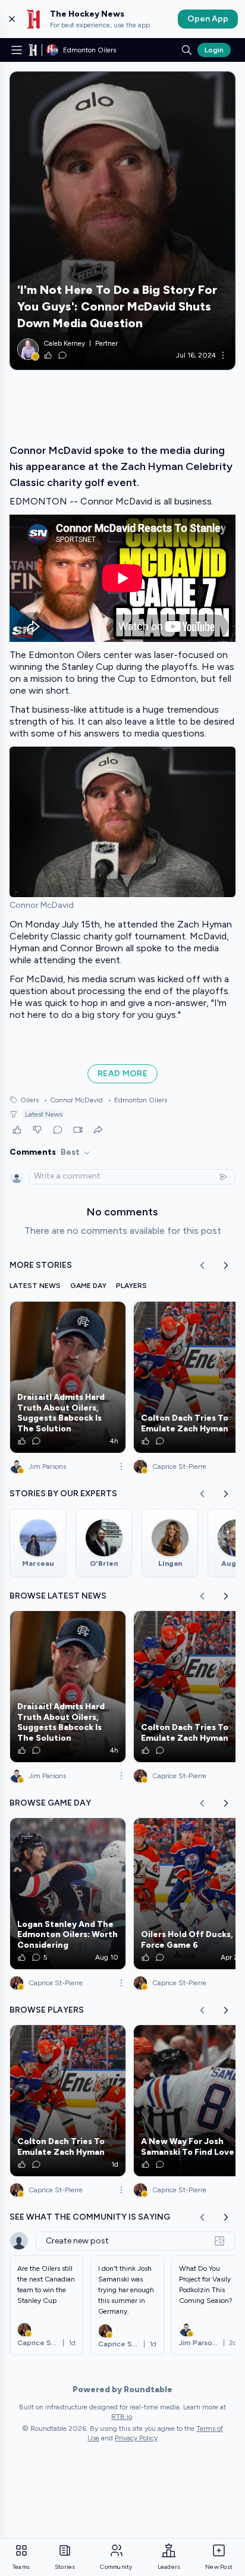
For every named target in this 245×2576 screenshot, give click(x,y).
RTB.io (122, 2417)
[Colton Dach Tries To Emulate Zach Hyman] (68, 2101)
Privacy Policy (136, 2438)
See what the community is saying (90, 2217)
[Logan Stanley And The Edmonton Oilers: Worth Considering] (68, 1894)
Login (214, 50)
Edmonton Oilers (137, 1100)
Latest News (44, 1114)
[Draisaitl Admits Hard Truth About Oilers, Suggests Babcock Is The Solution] (68, 1377)
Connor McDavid (73, 1100)
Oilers (29, 1100)
